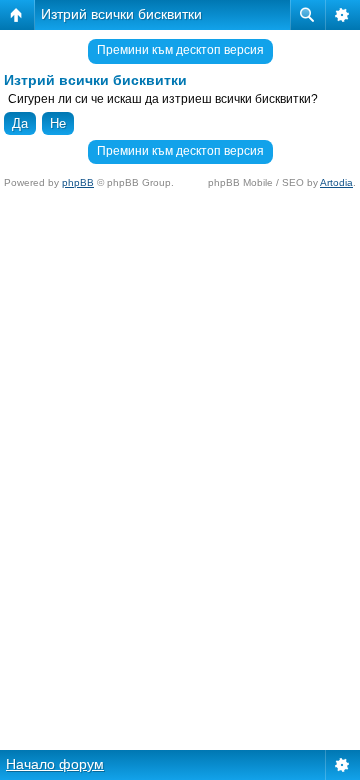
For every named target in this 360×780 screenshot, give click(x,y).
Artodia (336, 182)
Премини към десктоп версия (180, 50)
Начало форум (55, 764)
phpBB (78, 182)
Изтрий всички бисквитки (121, 14)
